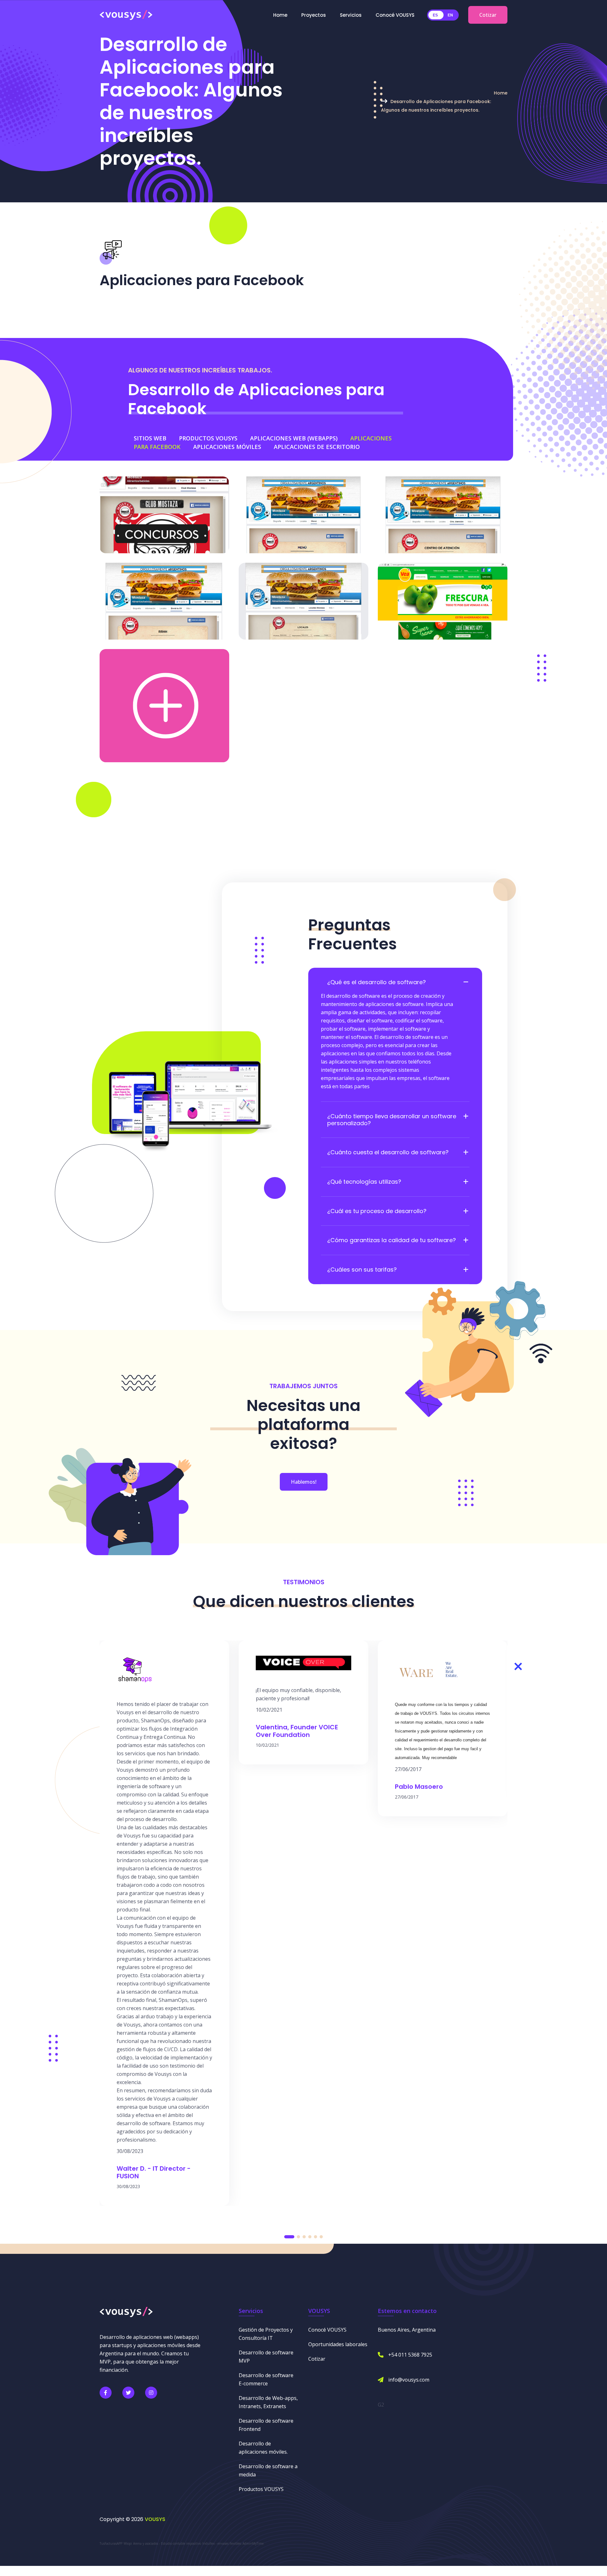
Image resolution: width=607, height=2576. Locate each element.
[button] (289, 2237)
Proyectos (314, 15)
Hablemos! (304, 1482)
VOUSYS (155, 2519)
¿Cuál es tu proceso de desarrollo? (377, 1211)
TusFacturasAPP (111, 2543)
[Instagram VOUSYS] (151, 2393)
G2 (381, 2405)
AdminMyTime (253, 2543)
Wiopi (128, 2543)
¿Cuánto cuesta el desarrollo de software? (388, 1152)
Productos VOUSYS (261, 2489)
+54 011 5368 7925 (410, 2355)
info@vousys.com (409, 2380)
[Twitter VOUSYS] (128, 2393)
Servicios (351, 15)
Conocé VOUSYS (395, 15)
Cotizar (488, 15)
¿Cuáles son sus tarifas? (362, 1270)
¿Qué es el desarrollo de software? (377, 982)
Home (280, 15)
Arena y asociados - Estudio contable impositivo (167, 2543)
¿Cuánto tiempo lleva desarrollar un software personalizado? (392, 1120)
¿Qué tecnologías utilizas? (364, 1182)
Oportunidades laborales (338, 2344)
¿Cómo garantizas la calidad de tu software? (392, 1240)
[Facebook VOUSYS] (106, 2393)
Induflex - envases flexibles (222, 2543)
